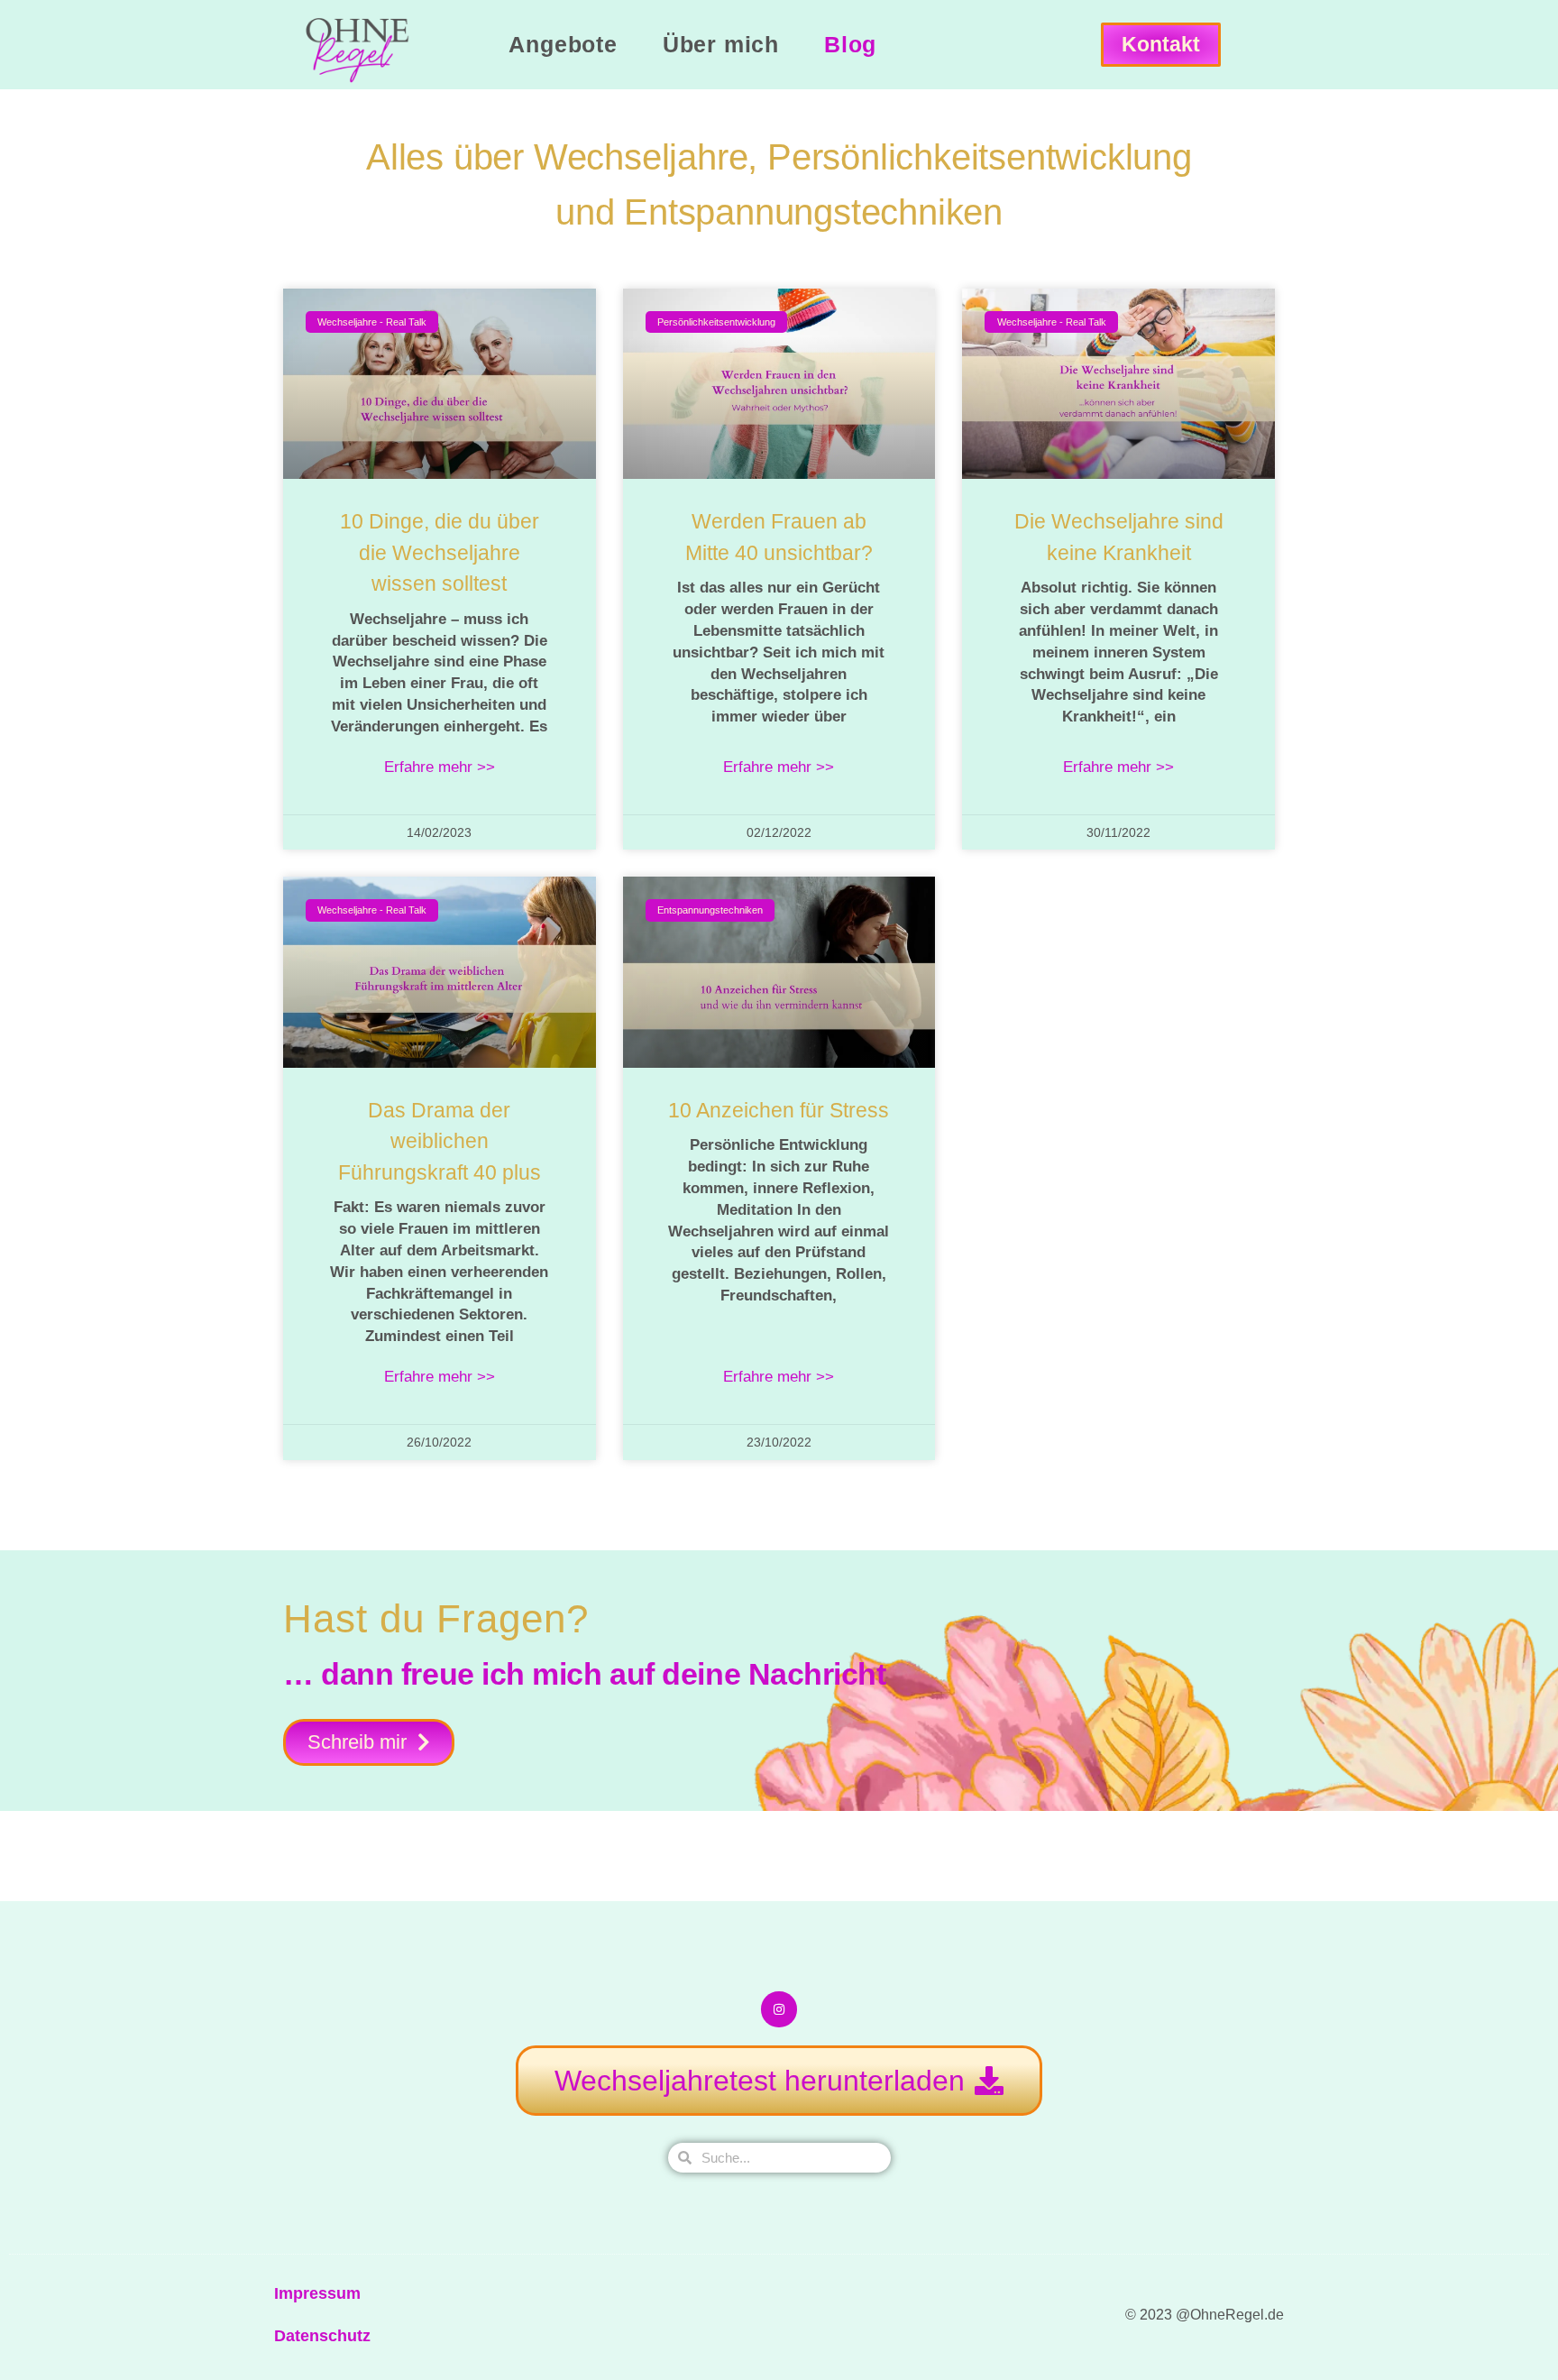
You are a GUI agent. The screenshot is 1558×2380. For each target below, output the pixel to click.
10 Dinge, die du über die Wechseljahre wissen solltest (440, 552)
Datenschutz (322, 2336)
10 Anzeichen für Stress (779, 1110)
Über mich (721, 44)
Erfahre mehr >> (440, 767)
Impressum (317, 2293)
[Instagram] (779, 2009)
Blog (850, 44)
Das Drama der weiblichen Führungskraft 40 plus (440, 1141)
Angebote (563, 44)
